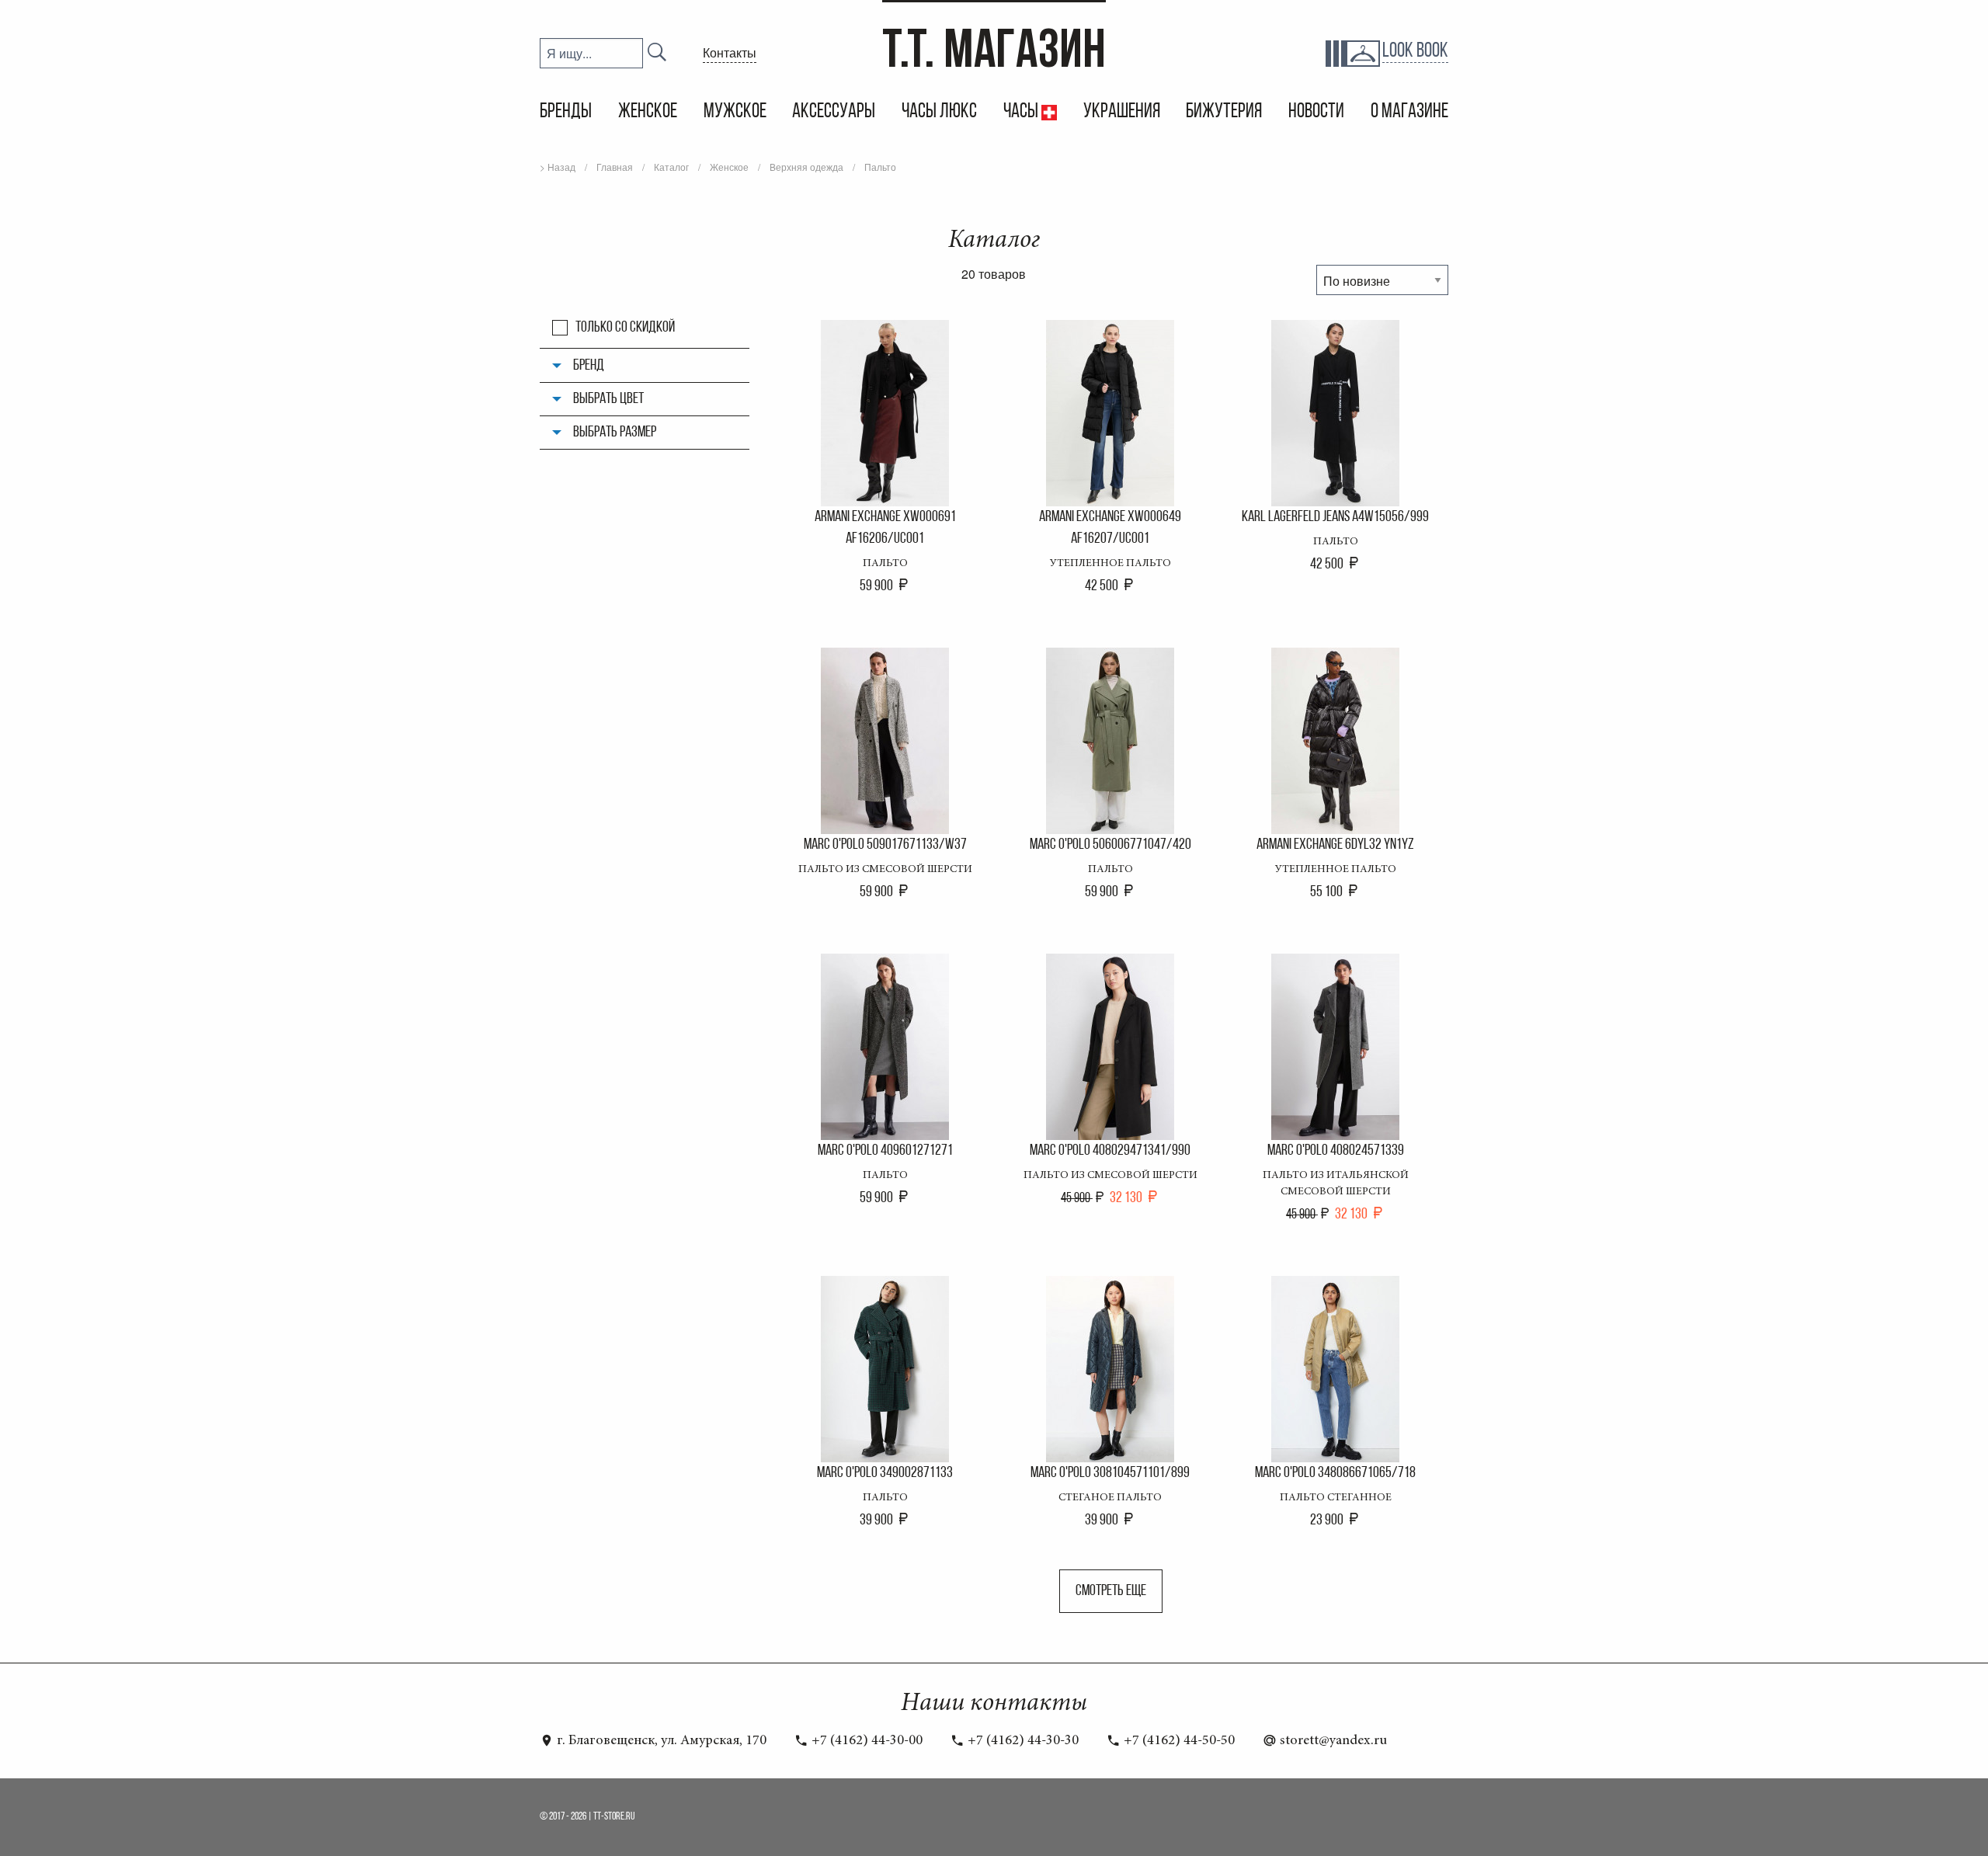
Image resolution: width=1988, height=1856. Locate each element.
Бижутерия (1224, 112)
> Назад (558, 167)
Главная (615, 167)
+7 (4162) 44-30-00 (865, 1741)
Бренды (566, 112)
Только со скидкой (625, 328)
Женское (648, 112)
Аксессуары (834, 112)
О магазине (1409, 112)
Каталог (671, 167)
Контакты (730, 52)
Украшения (1122, 112)
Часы (1022, 112)
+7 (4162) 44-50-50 (1178, 1741)
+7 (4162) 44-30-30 (1022, 1741)
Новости (1316, 112)
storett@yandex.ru (1332, 1741)
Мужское (735, 112)
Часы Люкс (939, 112)
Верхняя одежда (806, 167)
